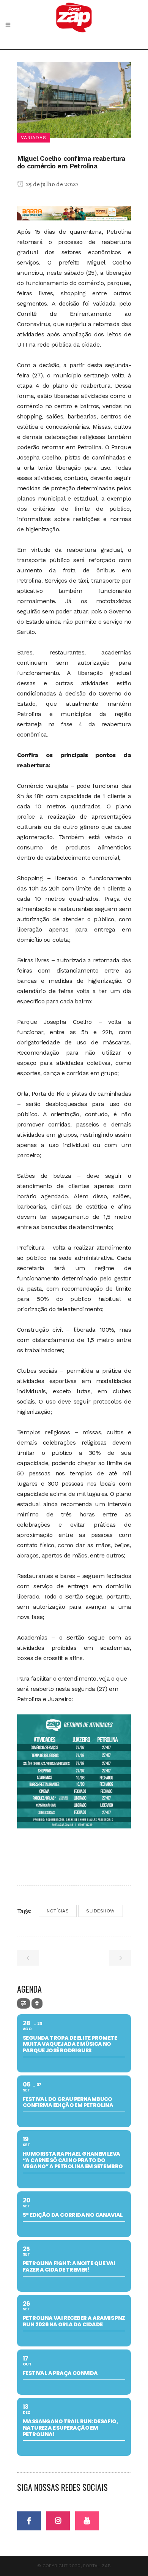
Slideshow (101, 1911)
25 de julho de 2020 (51, 185)
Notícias (58, 1911)
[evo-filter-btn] (24, 2003)
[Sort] (37, 2003)
